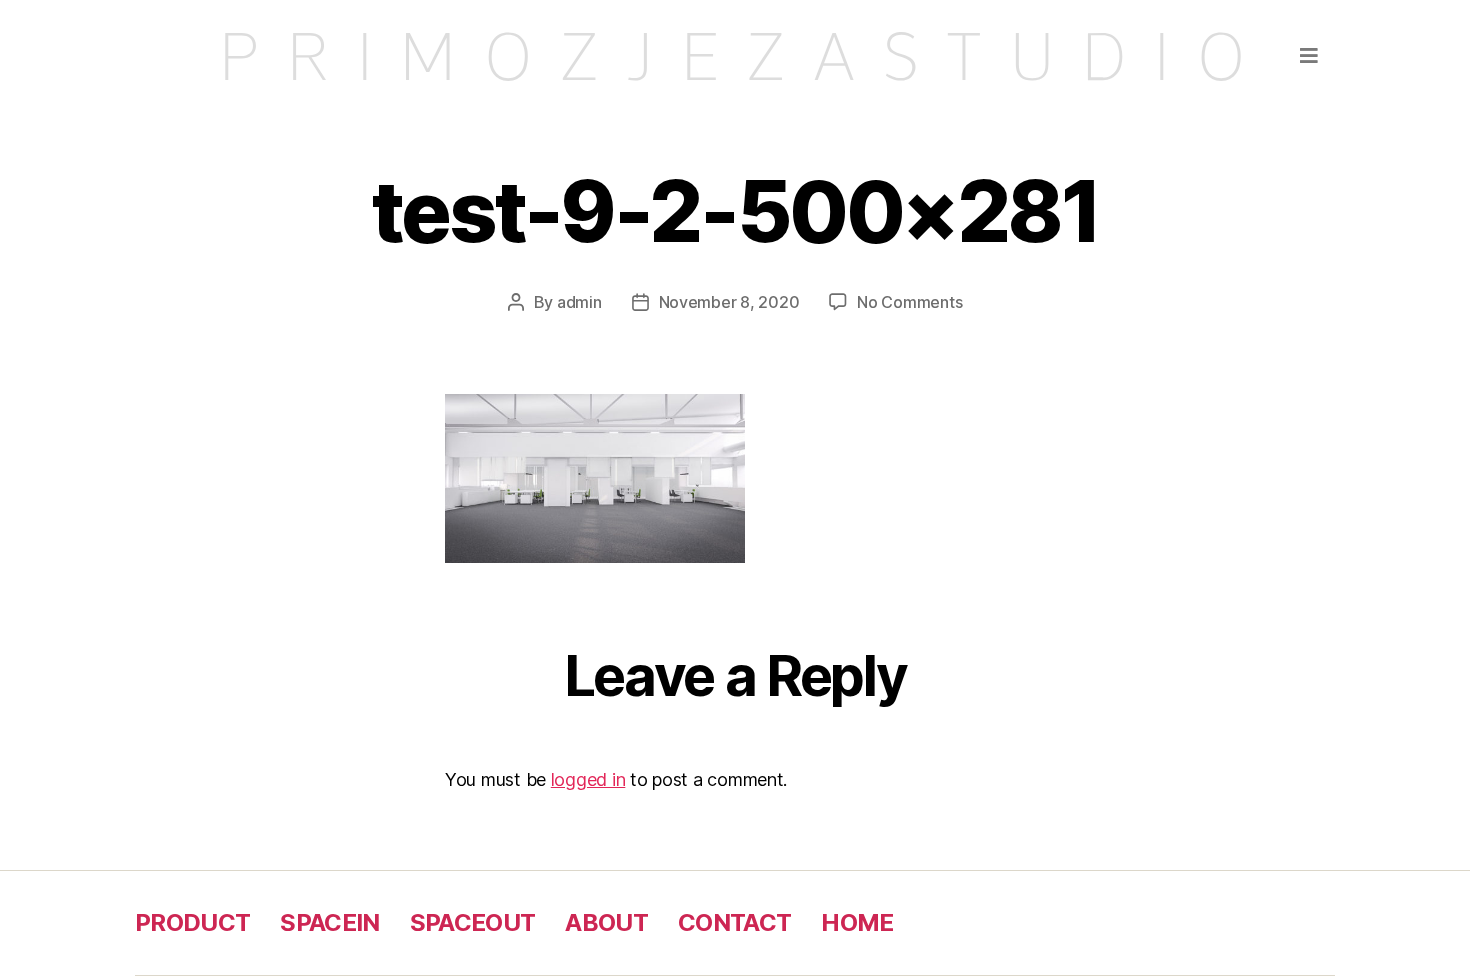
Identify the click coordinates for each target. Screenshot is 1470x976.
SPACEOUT (473, 922)
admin (579, 302)
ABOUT (606, 922)
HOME (857, 922)
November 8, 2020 (729, 302)
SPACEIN (329, 922)
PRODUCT (192, 922)
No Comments (909, 302)
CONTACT (734, 922)
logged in (588, 779)
